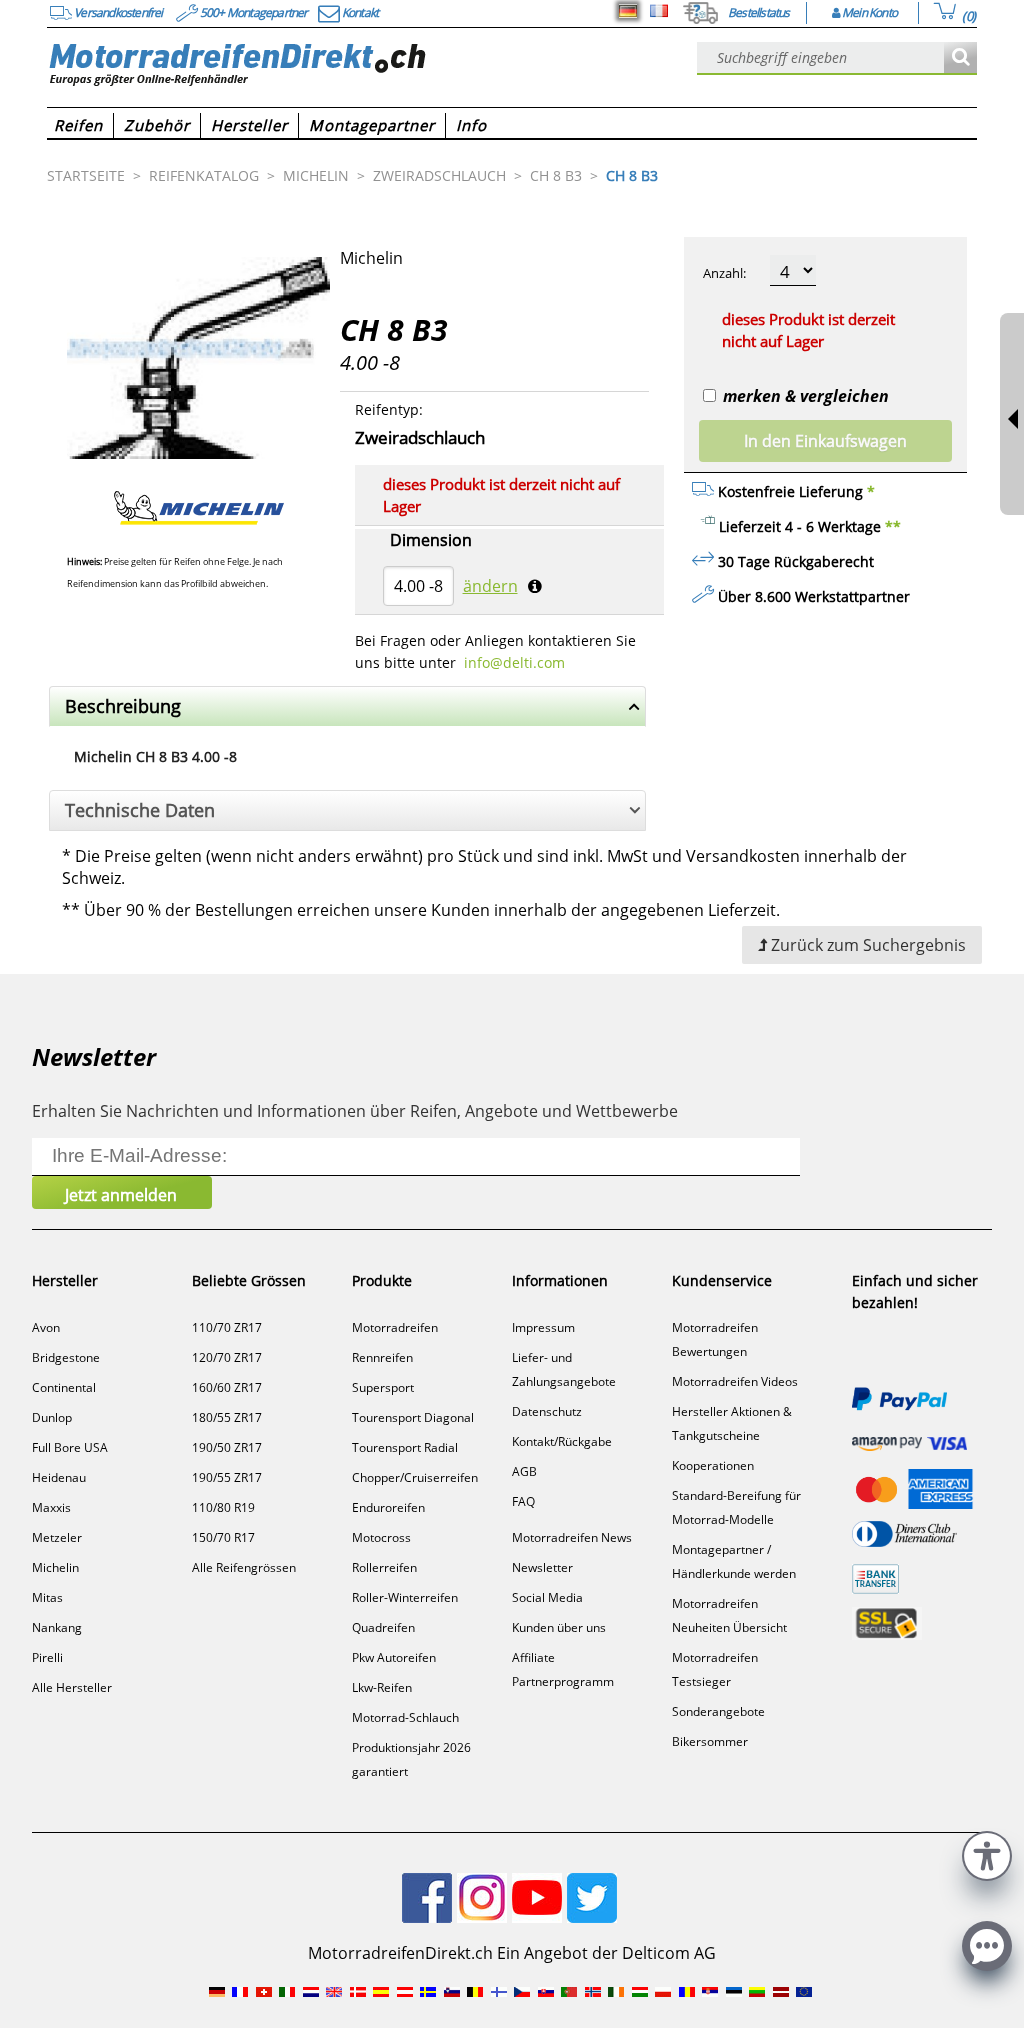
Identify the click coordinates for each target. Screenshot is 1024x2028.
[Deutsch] (628, 11)
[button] (987, 1853)
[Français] (659, 11)
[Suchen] (960, 58)
